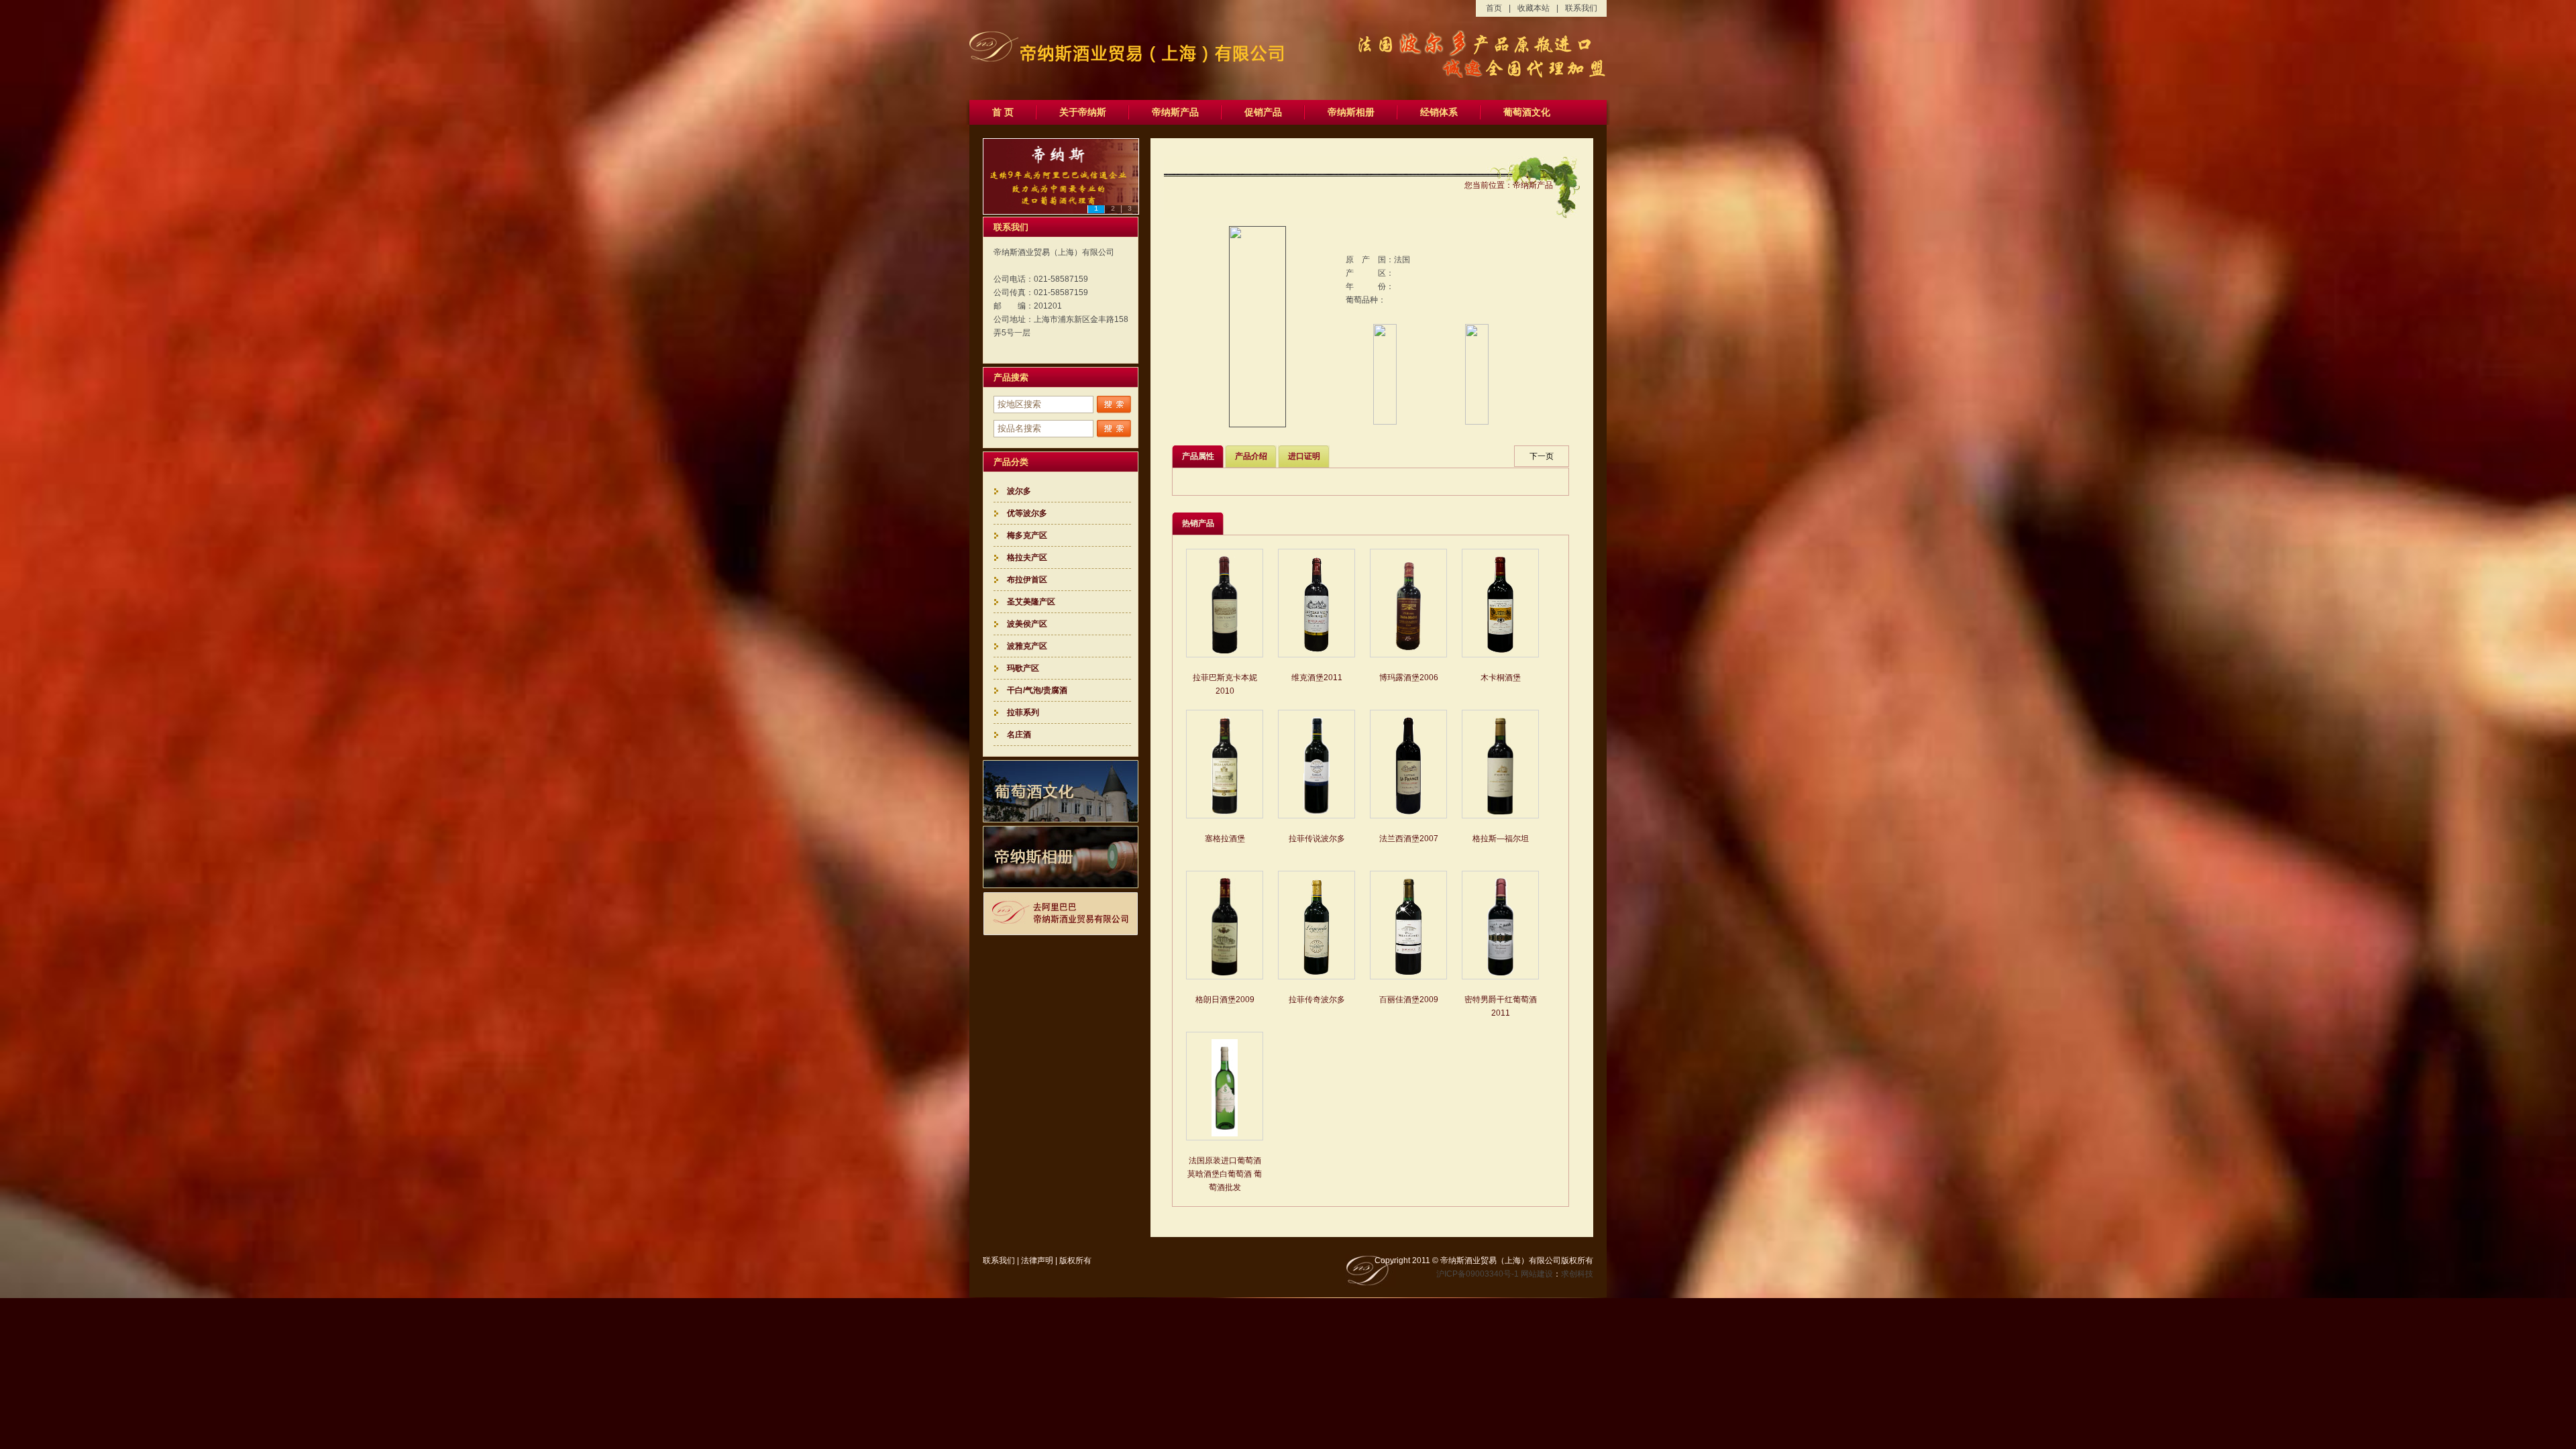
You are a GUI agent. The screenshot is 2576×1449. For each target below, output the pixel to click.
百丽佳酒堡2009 (1409, 1000)
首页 (1494, 8)
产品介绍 (1251, 456)
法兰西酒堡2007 (1409, 839)
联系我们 (1581, 8)
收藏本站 (1534, 8)
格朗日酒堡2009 (1225, 1000)
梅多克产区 (1027, 535)
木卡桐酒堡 (1501, 678)
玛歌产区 (1023, 668)
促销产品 (1263, 112)
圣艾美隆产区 (1031, 602)
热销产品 (1198, 523)
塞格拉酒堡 (1225, 839)
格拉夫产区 (1027, 557)
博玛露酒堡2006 (1409, 678)
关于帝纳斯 (1083, 112)
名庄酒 (1019, 735)
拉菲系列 (1023, 712)
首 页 (1003, 112)
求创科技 (1577, 1274)
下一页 (1542, 456)
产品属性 (1198, 456)
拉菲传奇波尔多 (1317, 1000)
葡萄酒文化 (1527, 112)
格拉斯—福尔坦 (1501, 839)
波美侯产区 (1027, 624)
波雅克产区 (1027, 646)
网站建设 (1537, 1274)
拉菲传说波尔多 (1317, 839)
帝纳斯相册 (1351, 112)
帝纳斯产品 (1175, 112)
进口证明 (1304, 456)
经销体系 (1439, 112)
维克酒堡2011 (1317, 678)
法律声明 (1037, 1260)
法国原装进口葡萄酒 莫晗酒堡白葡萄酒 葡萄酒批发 (1225, 1174)
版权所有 (1075, 1260)
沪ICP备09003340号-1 (1478, 1274)
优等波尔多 (1027, 513)
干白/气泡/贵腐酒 (1037, 690)
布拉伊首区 (1027, 580)
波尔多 (1019, 491)
